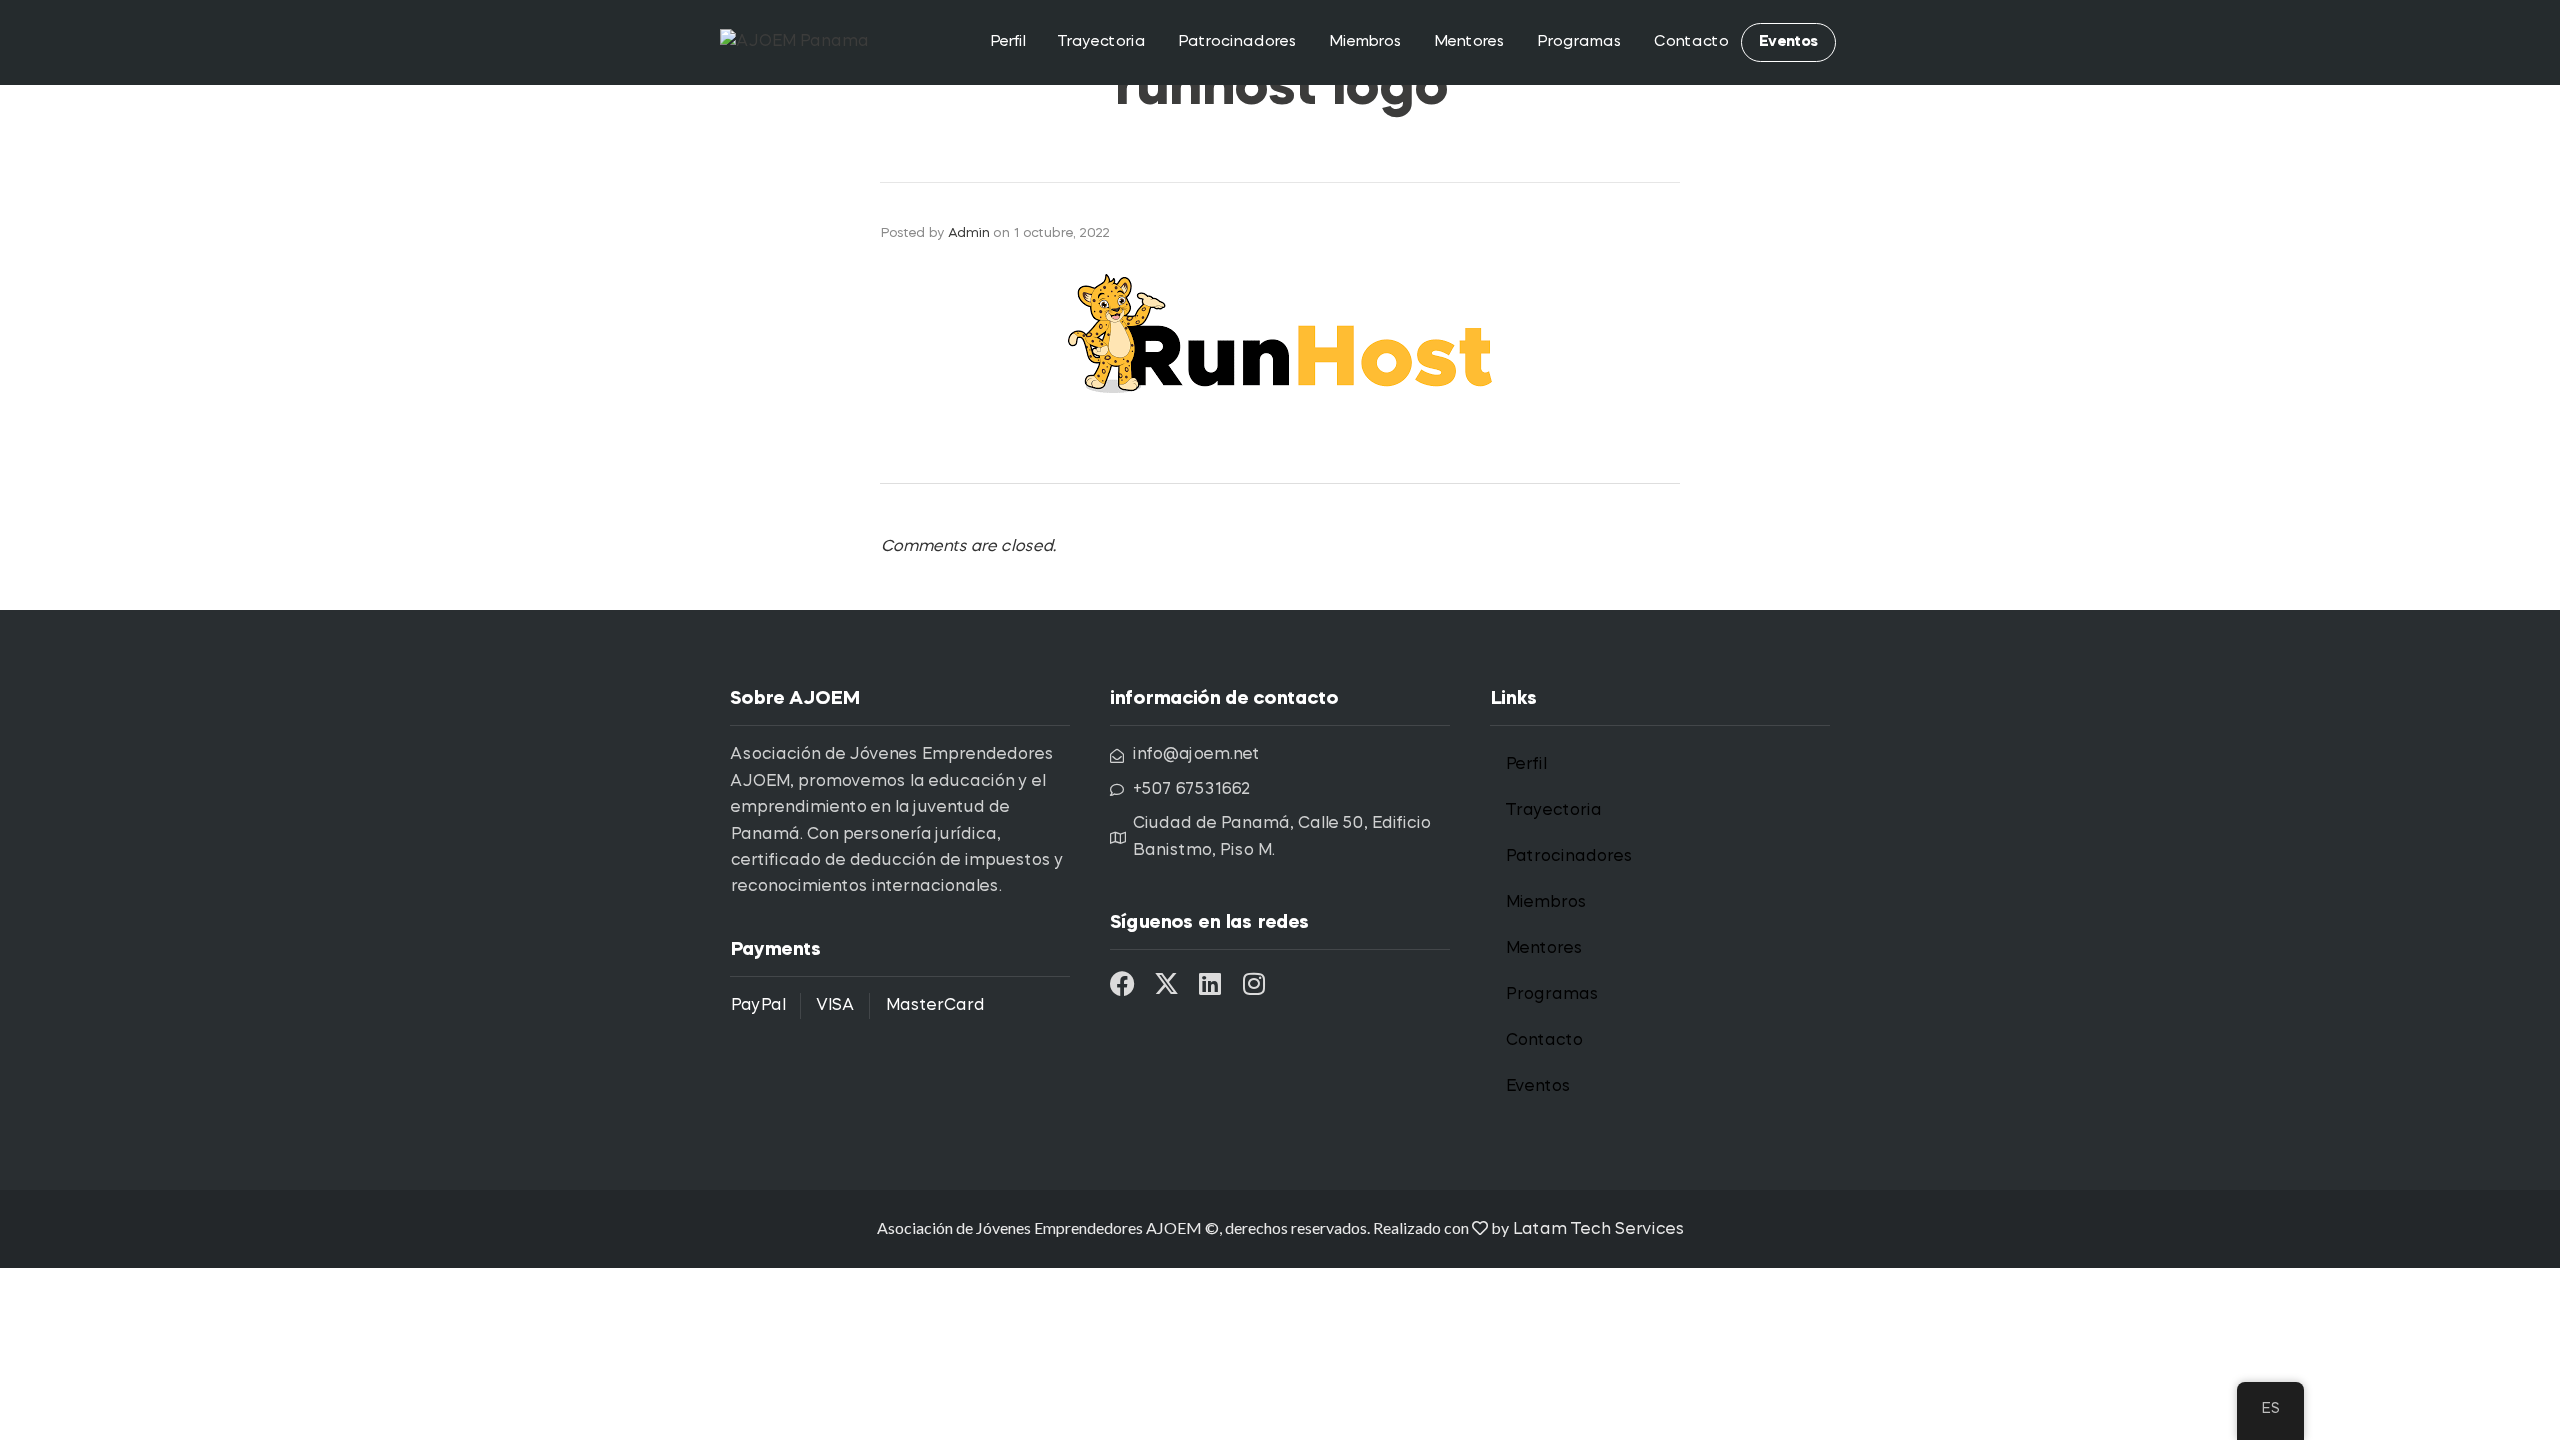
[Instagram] (1254, 983)
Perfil (1007, 42)
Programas (1578, 42)
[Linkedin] (1210, 983)
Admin (968, 233)
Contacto (1690, 42)
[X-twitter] (1166, 983)
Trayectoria (1101, 42)
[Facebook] (1122, 983)
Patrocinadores (1236, 42)
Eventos (1788, 42)
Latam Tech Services (1598, 1230)
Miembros (1364, 42)
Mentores (1468, 42)
